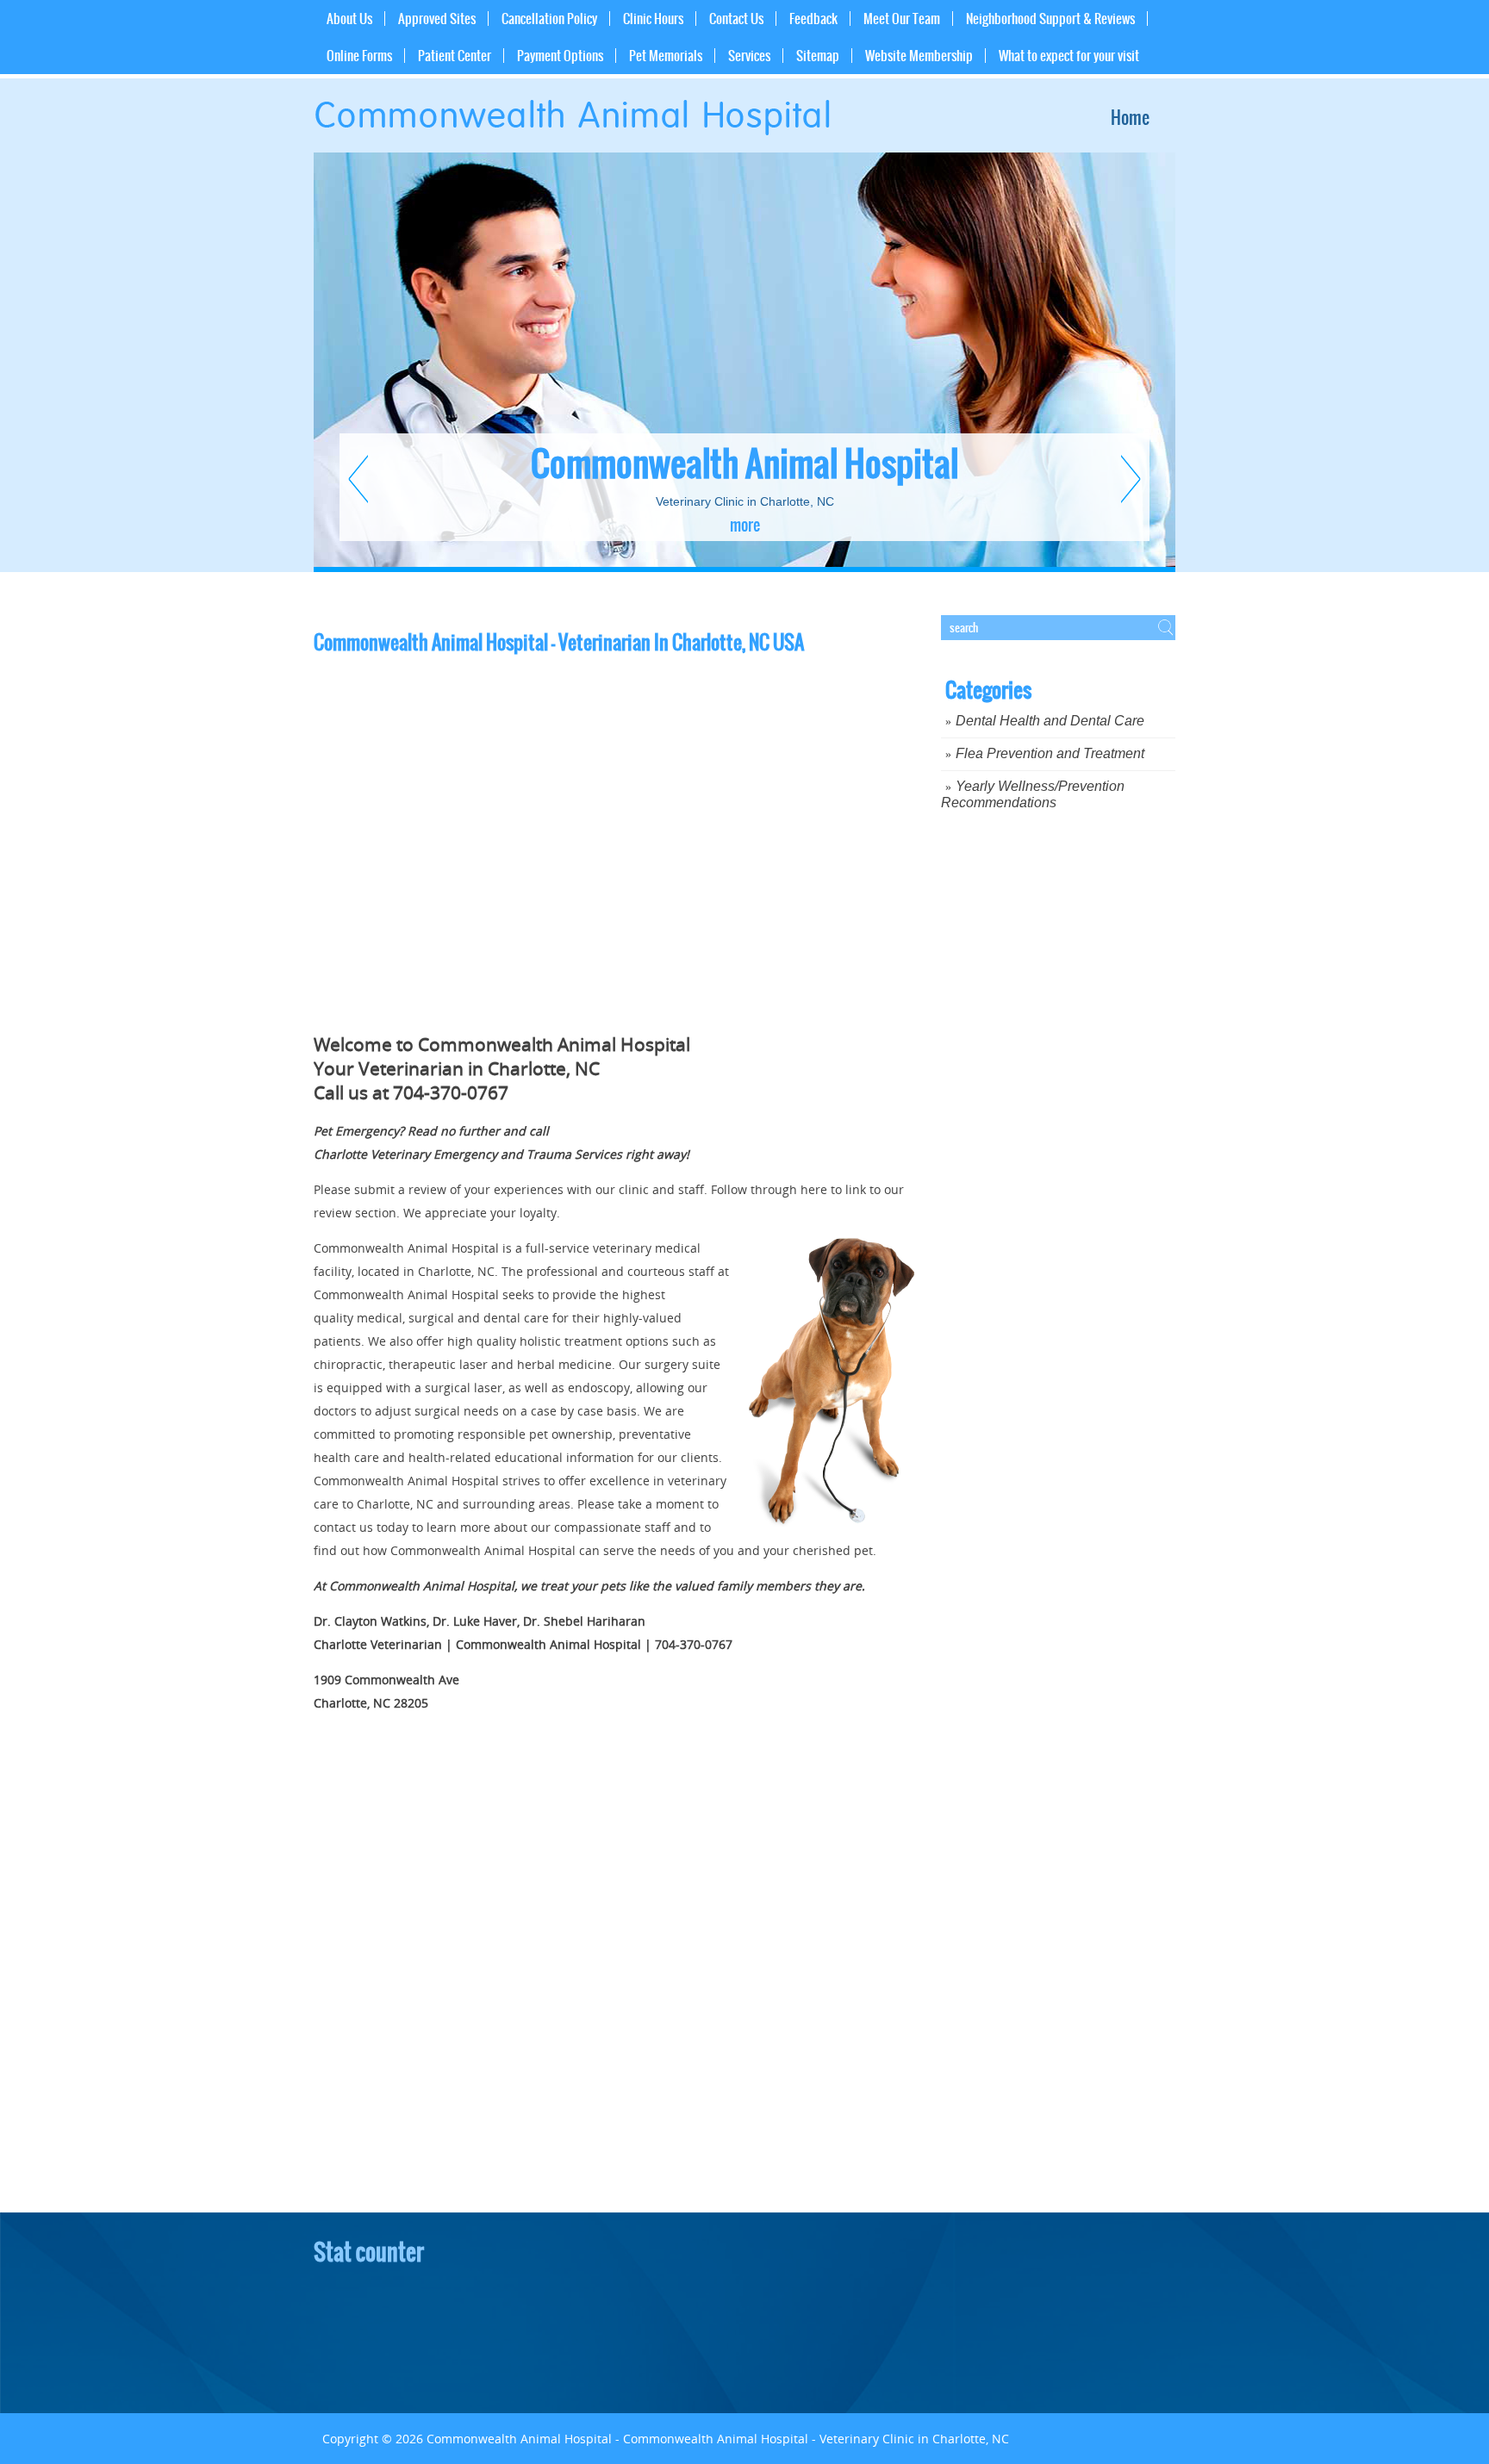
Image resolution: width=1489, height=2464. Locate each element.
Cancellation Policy (549, 19)
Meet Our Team (902, 19)
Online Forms (359, 56)
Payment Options (560, 56)
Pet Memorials (666, 56)
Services (749, 56)
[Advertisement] (1070, 1112)
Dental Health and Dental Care (1050, 721)
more (745, 525)
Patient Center (455, 56)
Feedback (813, 19)
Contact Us (736, 19)
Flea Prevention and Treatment (1050, 753)
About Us (349, 19)
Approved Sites (437, 19)
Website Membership (919, 56)
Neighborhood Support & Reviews (1050, 19)
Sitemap (818, 56)
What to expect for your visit (1069, 56)
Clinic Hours (653, 19)
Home (1130, 118)
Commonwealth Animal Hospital (744, 464)
